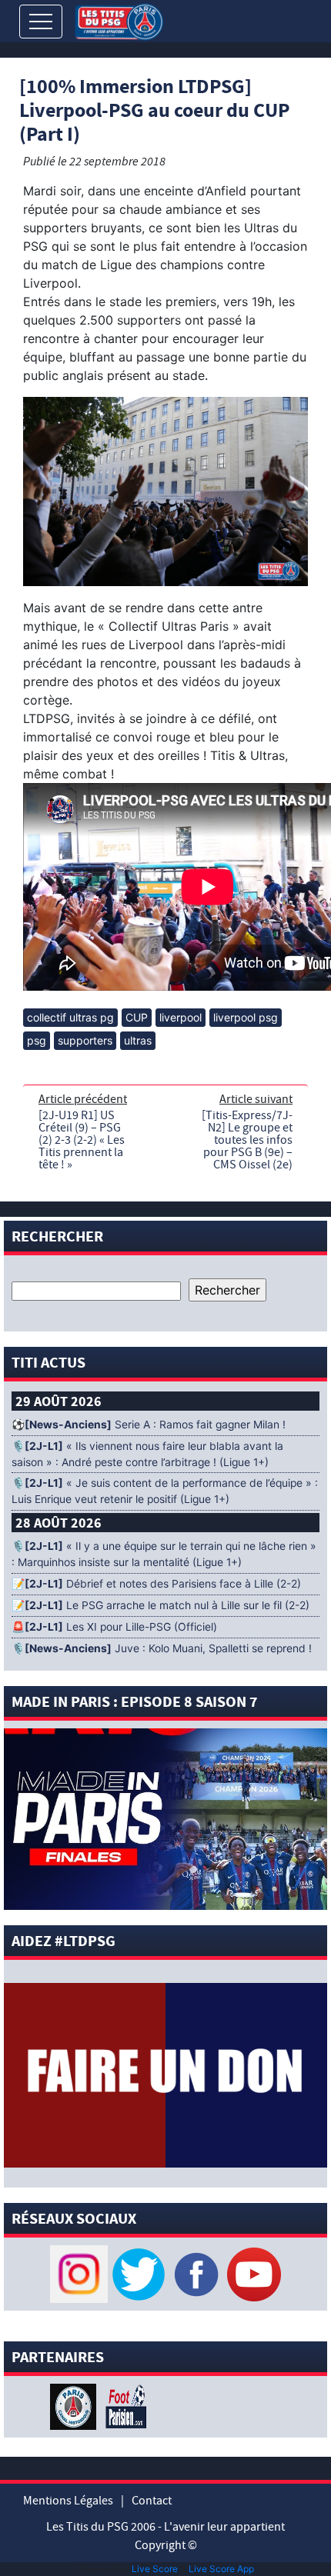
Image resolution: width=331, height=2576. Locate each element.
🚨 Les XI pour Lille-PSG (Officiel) (114, 1627)
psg (37, 1040)
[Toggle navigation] (41, 22)
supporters (85, 1040)
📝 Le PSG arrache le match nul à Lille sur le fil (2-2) (160, 1605)
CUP (137, 1017)
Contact (152, 2501)
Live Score (155, 2569)
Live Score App (221, 2569)
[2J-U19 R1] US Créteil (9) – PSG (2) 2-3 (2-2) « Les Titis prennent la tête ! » (82, 1140)
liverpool (181, 1017)
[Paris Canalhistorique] (75, 2405)
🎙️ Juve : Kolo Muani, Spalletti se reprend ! (162, 1648)
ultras (138, 1040)
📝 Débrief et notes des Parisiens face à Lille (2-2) (156, 1584)
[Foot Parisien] (123, 2405)
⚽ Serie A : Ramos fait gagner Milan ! (149, 1425)
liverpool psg (246, 1017)
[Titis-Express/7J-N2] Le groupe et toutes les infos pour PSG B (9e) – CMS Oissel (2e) (247, 1140)
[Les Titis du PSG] (119, 20)
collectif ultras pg (70, 1017)
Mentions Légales (68, 2501)
